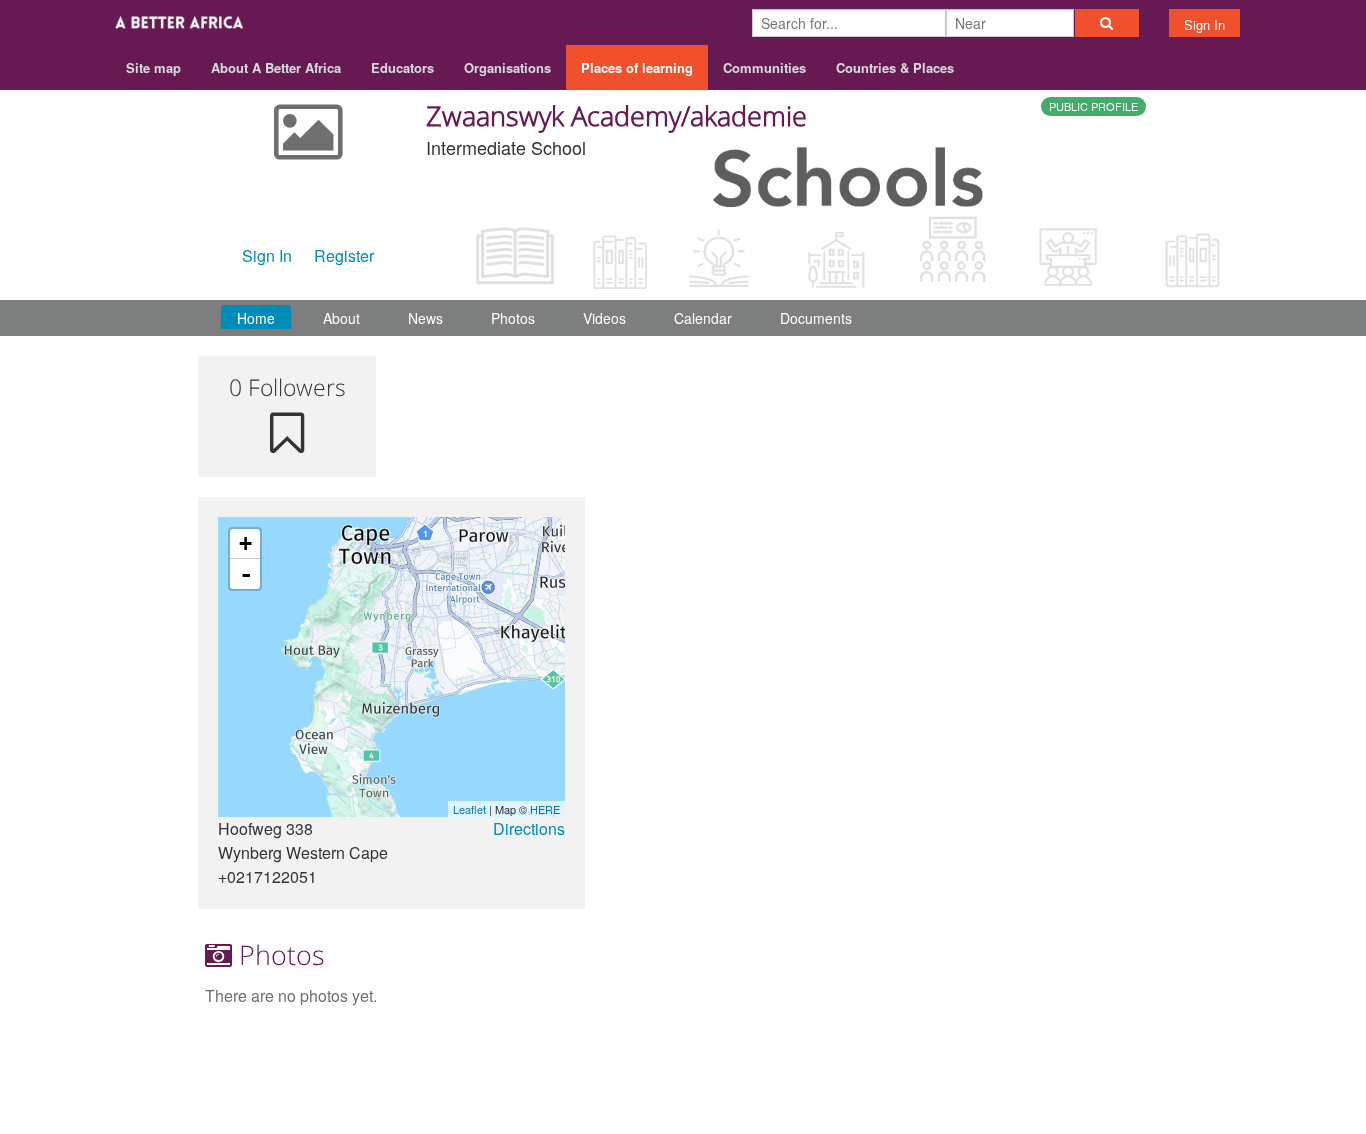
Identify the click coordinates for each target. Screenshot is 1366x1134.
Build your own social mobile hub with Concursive (683, 1100)
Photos (513, 318)
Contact (1000, 1055)
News (425, 318)
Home (256, 318)
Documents (816, 318)
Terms (1071, 1055)
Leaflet (469, 809)
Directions (529, 828)
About (341, 318)
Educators (402, 67)
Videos (604, 318)
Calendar (703, 318)
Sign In (1204, 24)
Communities (764, 67)
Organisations (507, 67)
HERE (545, 809)
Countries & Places (895, 67)
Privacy (1141, 1055)
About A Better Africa (276, 67)
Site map (153, 67)
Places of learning (637, 67)
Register (344, 255)
